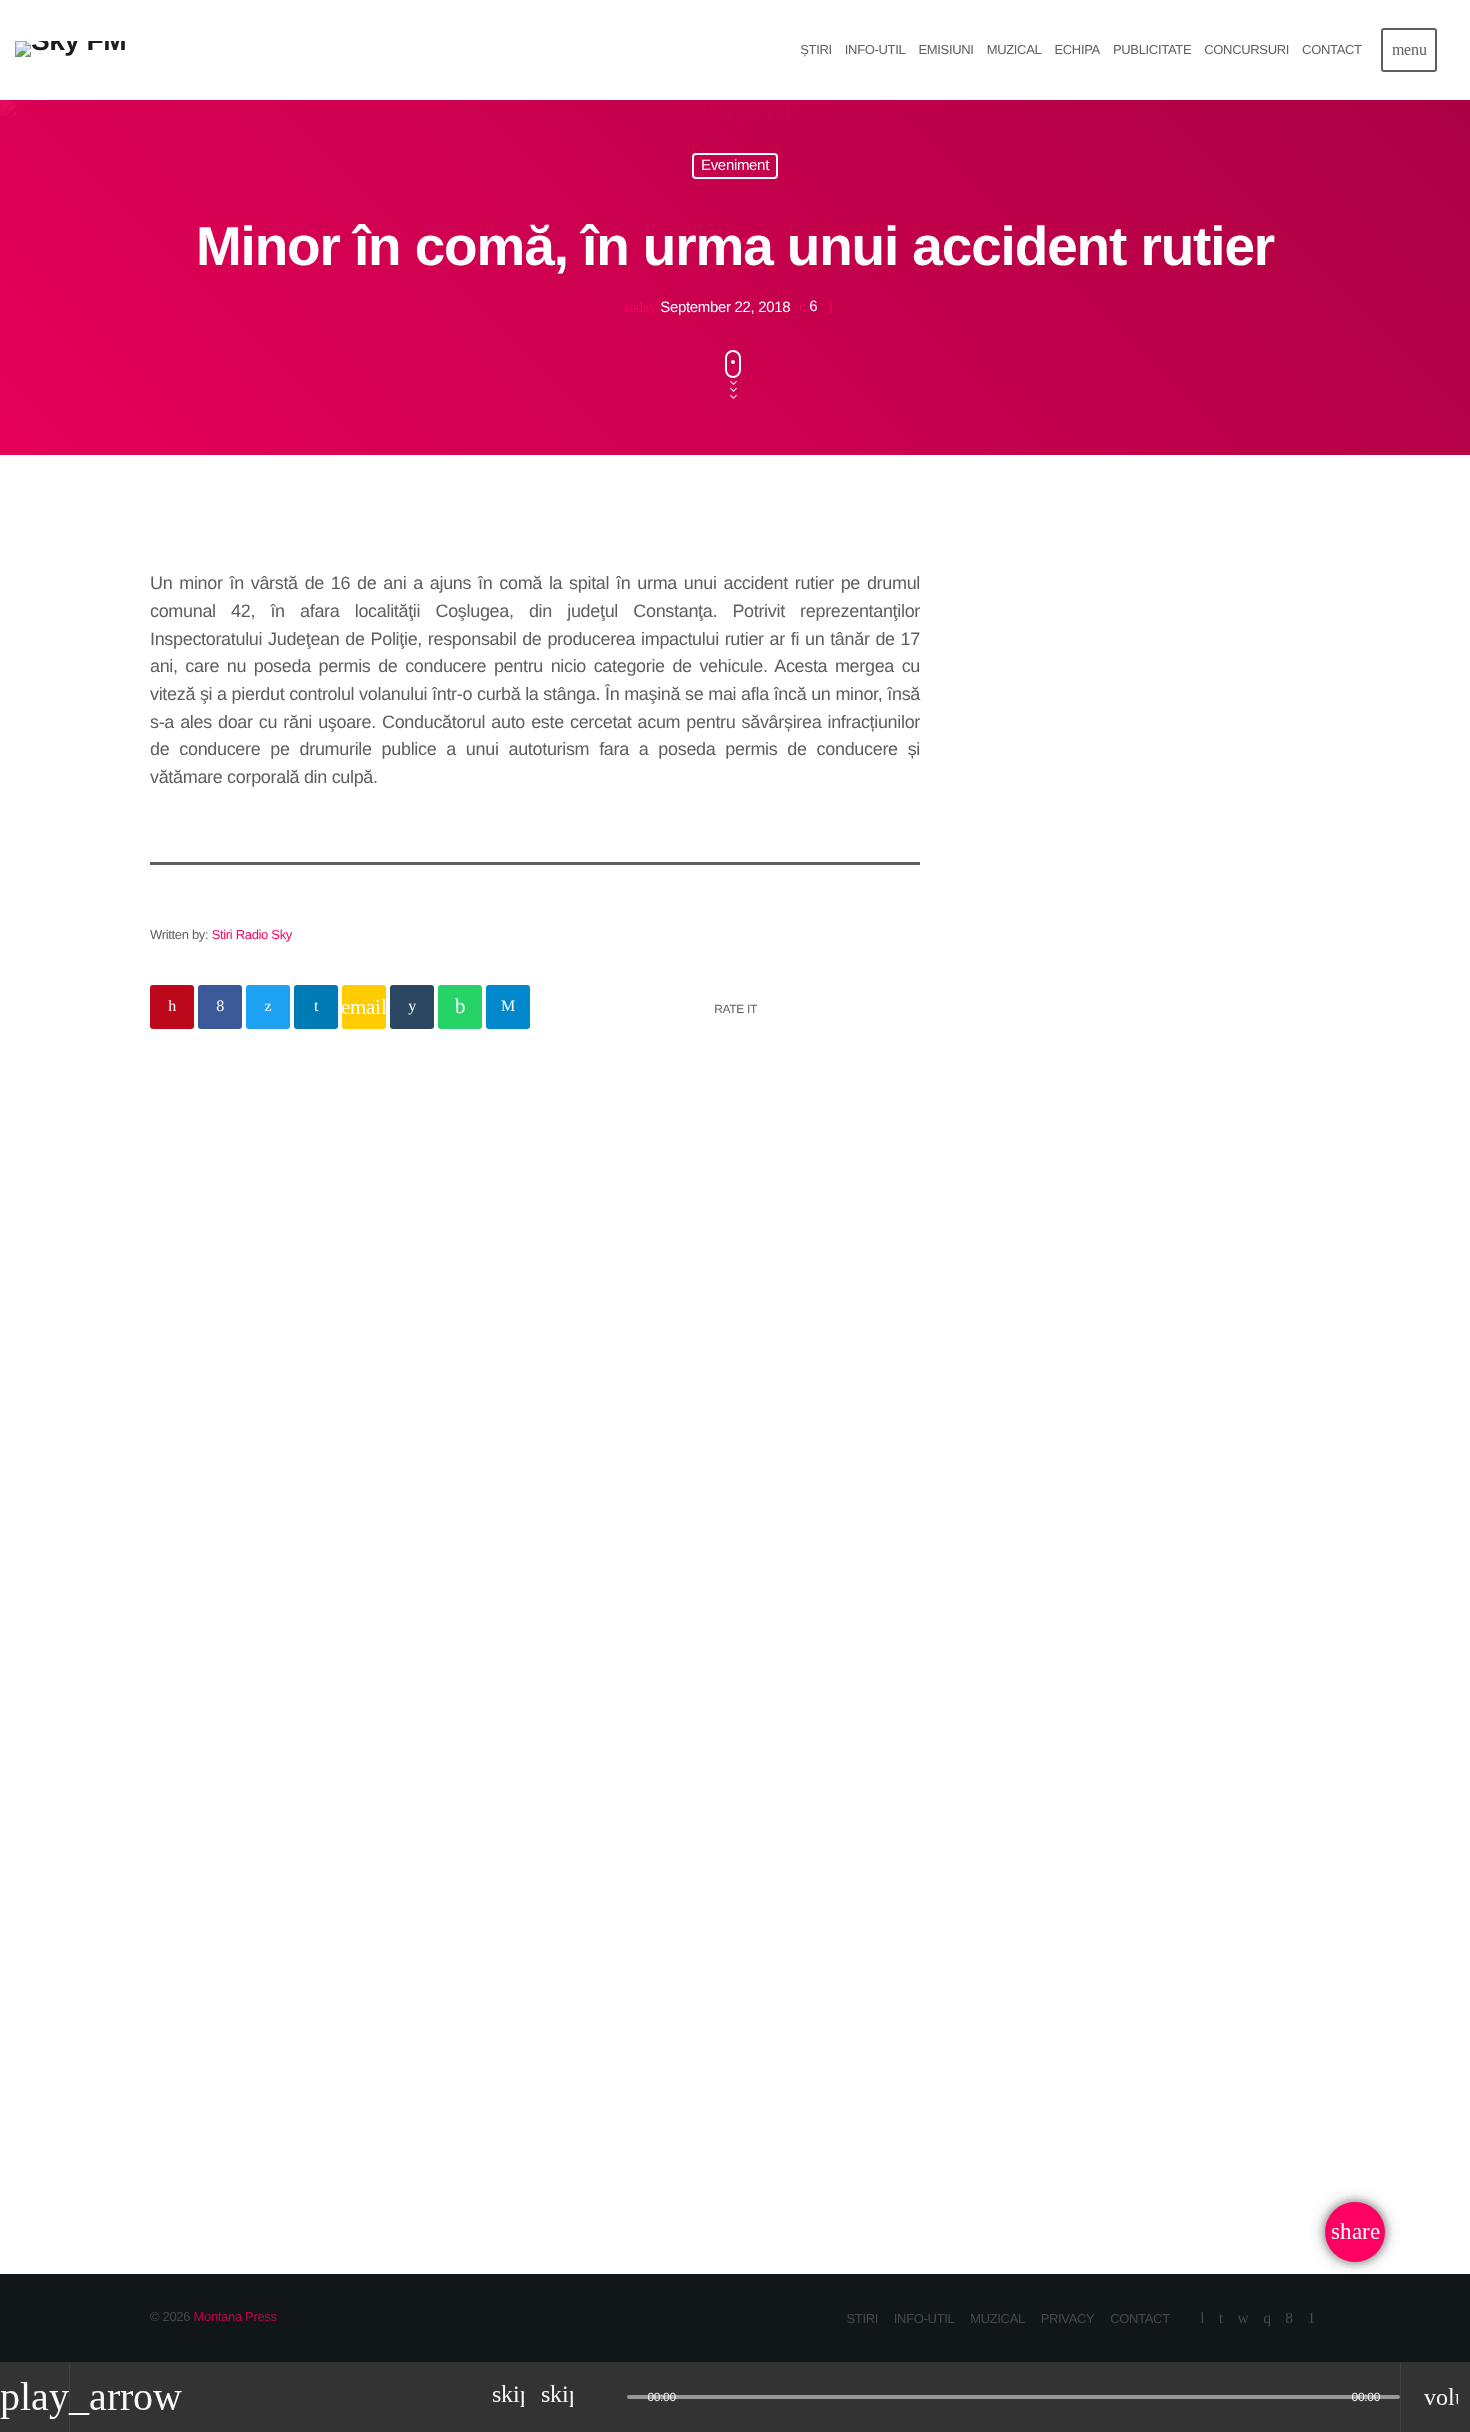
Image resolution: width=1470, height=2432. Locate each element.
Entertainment (1037, 692)
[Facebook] (1288, 2319)
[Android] (1311, 2319)
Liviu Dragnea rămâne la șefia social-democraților (524, 1276)
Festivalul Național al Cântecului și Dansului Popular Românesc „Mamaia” (730, 1990)
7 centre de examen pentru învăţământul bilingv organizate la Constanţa (1120, 1017)
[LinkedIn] (1221, 2319)
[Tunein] (1202, 2319)
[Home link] (70, 50)
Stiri (193, 1922)
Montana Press (234, 2316)
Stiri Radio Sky (252, 934)
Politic (226, 1233)
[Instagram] (1266, 2319)
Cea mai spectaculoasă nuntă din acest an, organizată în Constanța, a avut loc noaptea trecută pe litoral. (1143, 915)
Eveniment (735, 166)
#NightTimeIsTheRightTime (1138, 731)
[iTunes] (1243, 2319)
